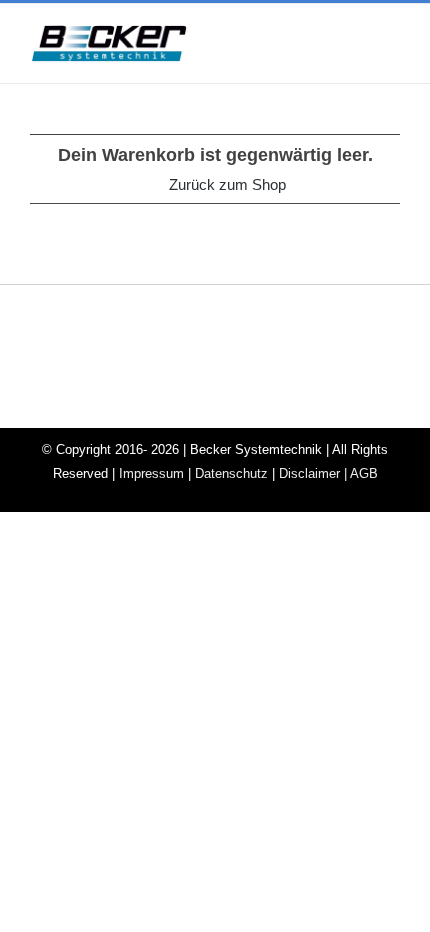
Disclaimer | (314, 473)
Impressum (151, 473)
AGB (364, 473)
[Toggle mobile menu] (392, 44)
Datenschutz (231, 473)
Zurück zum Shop (227, 184)
